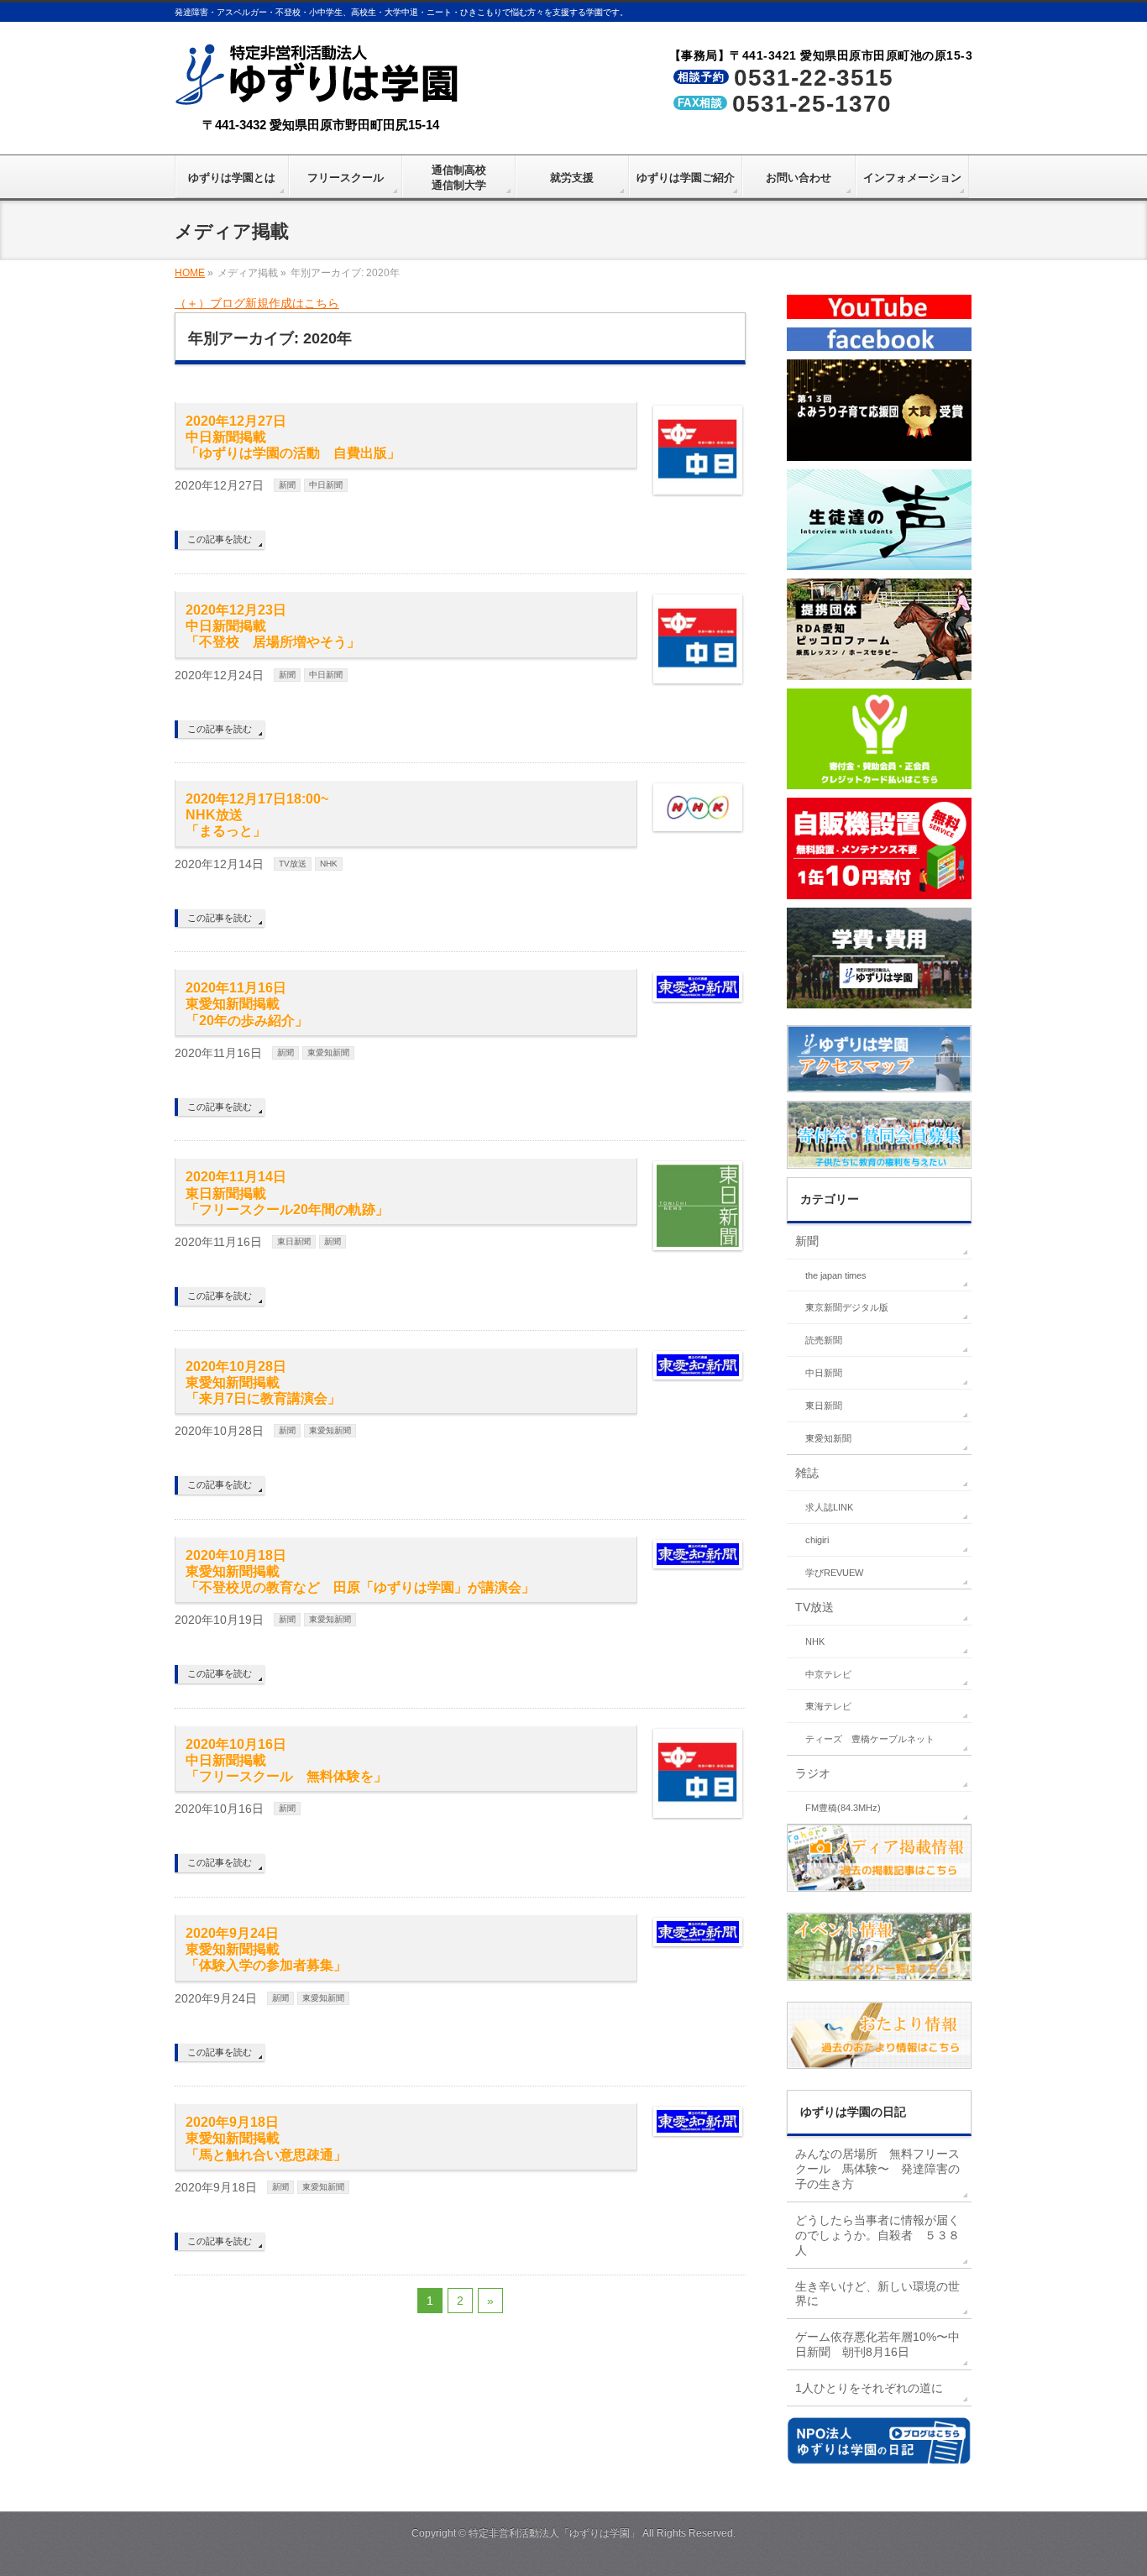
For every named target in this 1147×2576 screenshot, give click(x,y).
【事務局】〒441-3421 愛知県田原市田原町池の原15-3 (821, 55)
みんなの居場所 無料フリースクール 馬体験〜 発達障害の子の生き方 (877, 2169)
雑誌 (807, 1473)
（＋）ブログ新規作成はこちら (257, 303)
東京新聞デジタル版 (847, 1307)
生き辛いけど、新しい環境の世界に (877, 2294)
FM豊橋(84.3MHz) (843, 1808)
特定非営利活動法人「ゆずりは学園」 (554, 2533)
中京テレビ (828, 1674)
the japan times (836, 1275)
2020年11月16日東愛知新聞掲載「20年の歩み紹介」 (247, 1004)
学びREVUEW (834, 1573)
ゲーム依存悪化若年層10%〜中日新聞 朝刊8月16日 (877, 2344)
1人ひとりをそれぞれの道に (869, 2388)
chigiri (817, 1540)
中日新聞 (326, 485)
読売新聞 (824, 1340)
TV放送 (293, 864)
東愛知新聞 (328, 1052)
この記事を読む (220, 539)
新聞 (287, 485)
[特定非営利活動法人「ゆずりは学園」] (320, 94)
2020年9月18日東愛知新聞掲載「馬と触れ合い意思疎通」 (266, 2138)
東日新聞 (294, 1241)
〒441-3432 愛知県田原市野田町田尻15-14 (321, 125)
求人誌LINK (829, 1507)
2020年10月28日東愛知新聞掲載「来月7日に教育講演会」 (263, 1382)
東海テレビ (828, 1706)
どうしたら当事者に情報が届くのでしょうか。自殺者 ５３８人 (877, 2235)
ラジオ (813, 1773)
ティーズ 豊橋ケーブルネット (870, 1739)
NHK (329, 864)
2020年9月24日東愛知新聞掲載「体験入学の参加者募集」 (266, 1949)
